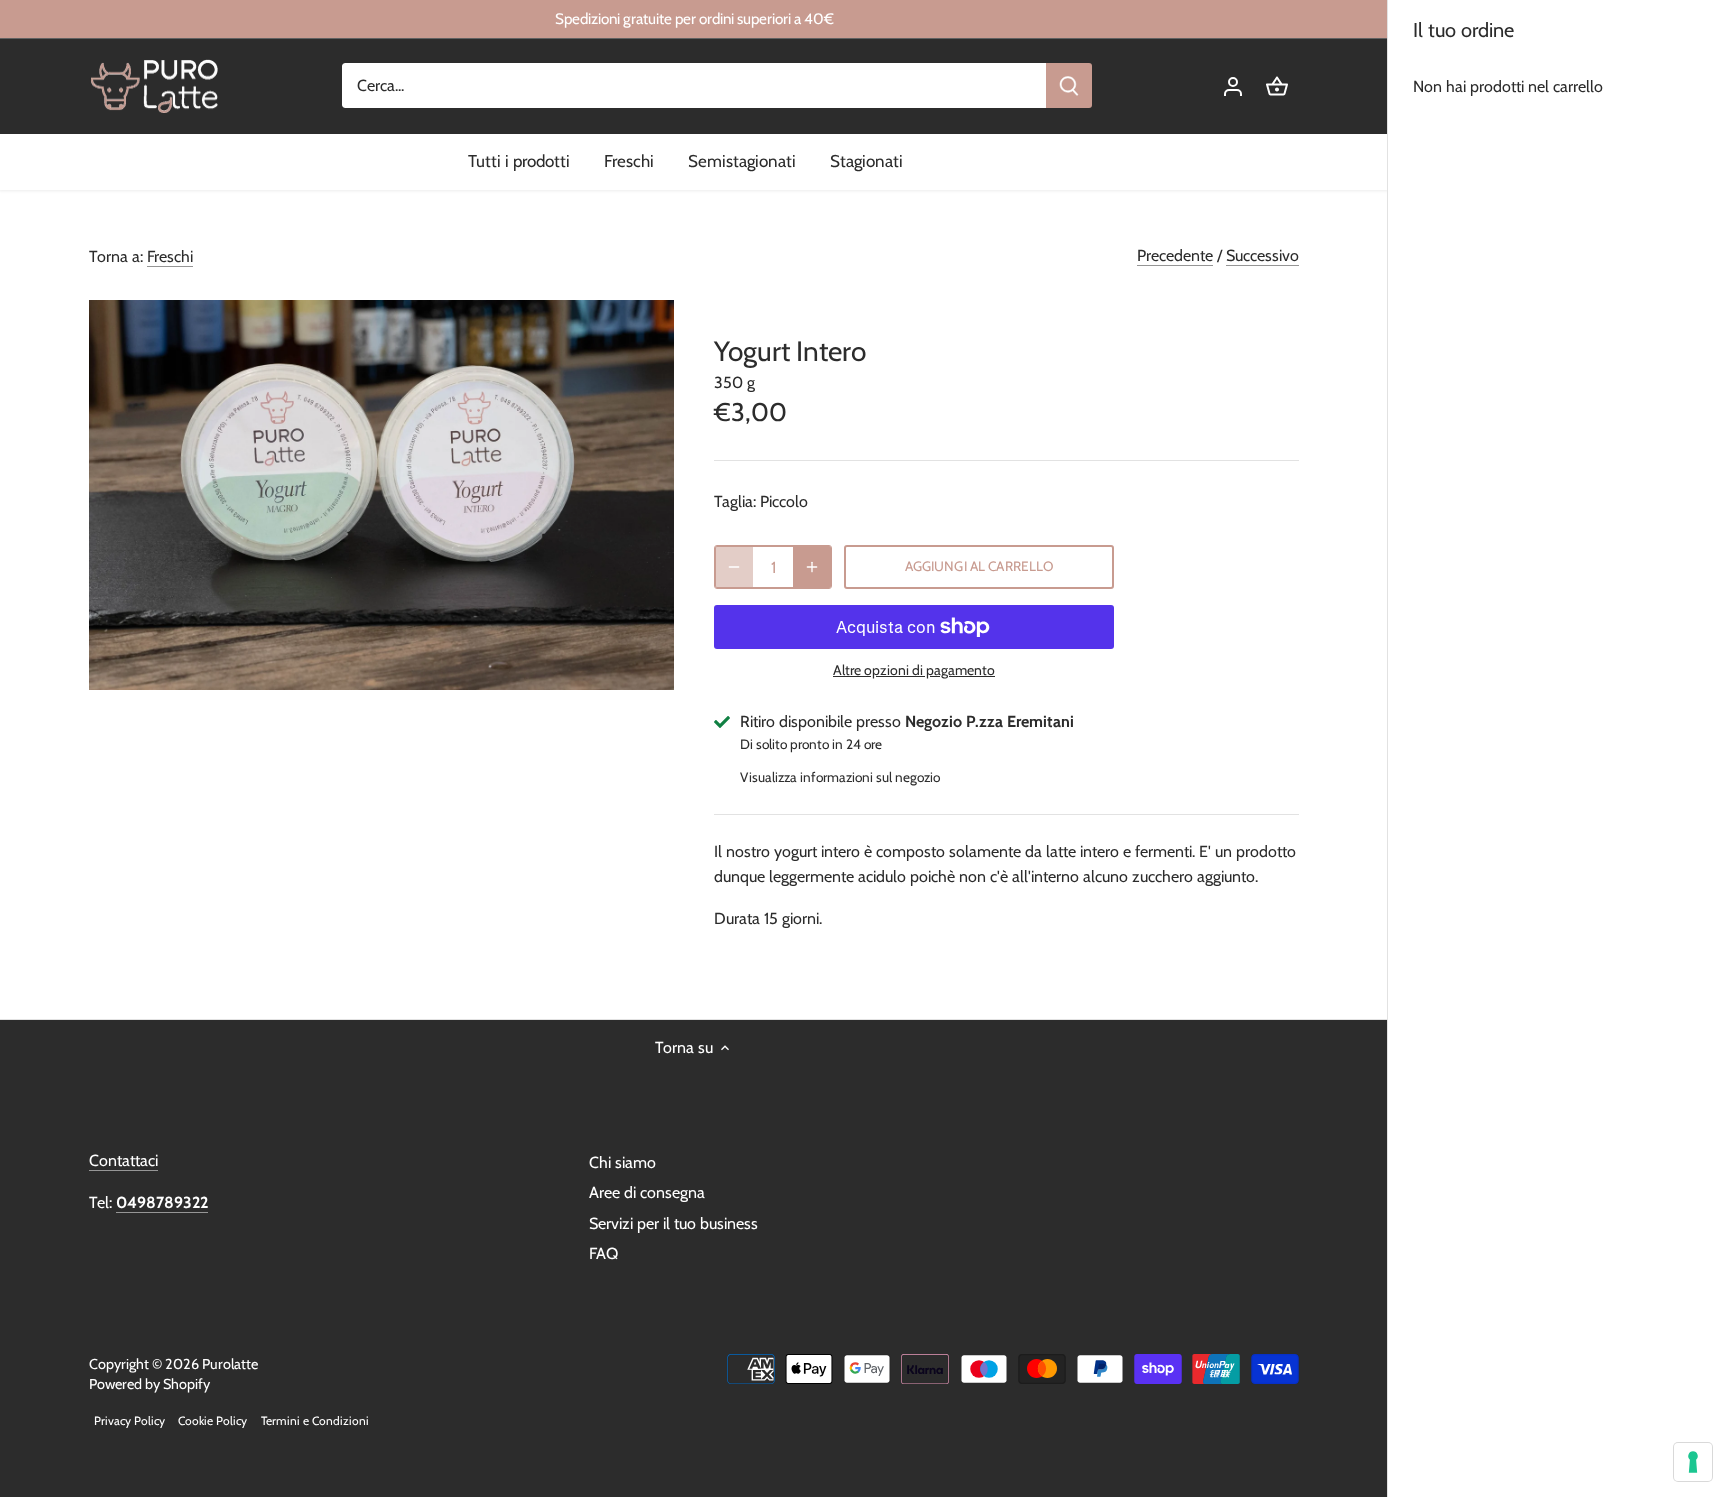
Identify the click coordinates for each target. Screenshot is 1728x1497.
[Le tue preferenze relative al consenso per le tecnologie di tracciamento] (1693, 1462)
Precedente (1175, 255)
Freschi (170, 256)
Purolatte (230, 1364)
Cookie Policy (212, 1420)
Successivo (1262, 255)
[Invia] (1070, 85)
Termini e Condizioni (315, 1420)
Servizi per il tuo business (673, 1223)
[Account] (1233, 85)
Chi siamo (622, 1162)
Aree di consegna (647, 1192)
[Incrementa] (812, 567)
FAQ (603, 1253)
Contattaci (123, 1160)
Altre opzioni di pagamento (914, 670)
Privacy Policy (129, 1420)
